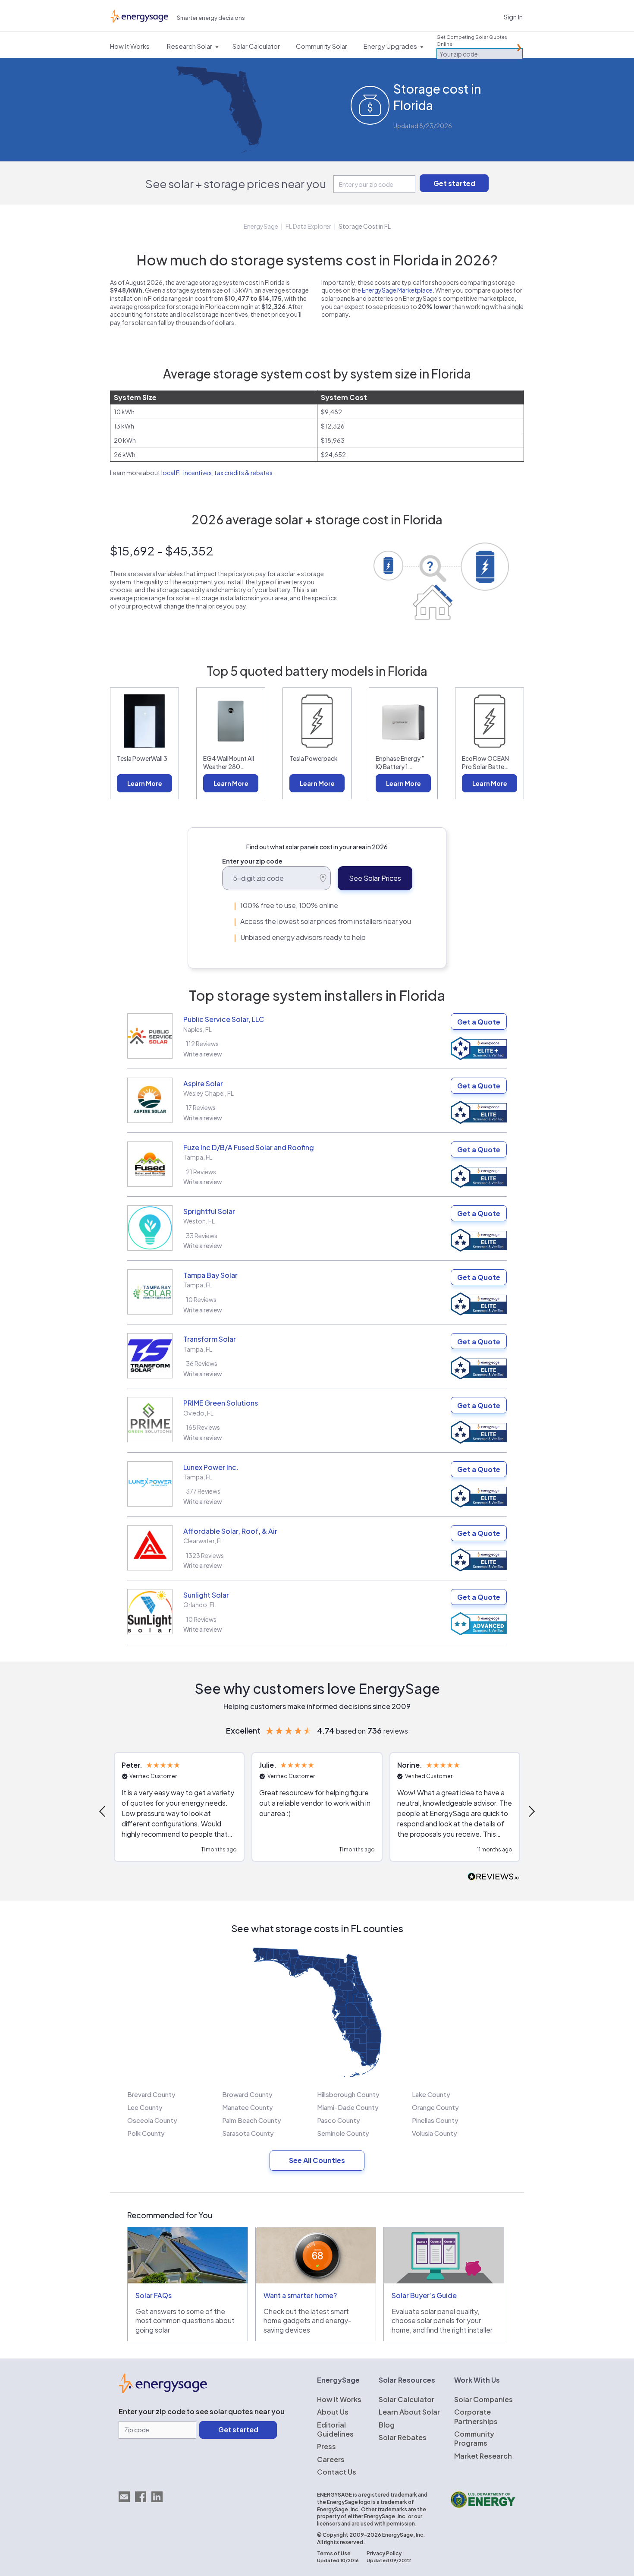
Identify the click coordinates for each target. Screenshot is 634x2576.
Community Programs (474, 2438)
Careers (331, 2459)
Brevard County (151, 2094)
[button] (103, 1811)
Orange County (435, 2107)
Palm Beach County (252, 2120)
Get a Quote (479, 1022)
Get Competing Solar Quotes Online (472, 40)
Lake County (431, 2094)
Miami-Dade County (348, 2107)
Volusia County (435, 2133)
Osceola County (152, 2120)
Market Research (483, 2456)
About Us (333, 2412)
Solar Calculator (406, 2399)
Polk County (146, 2133)
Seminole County (343, 2133)
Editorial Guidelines (335, 2429)
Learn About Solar (409, 2412)
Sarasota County (248, 2133)
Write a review (203, 1054)
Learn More (145, 783)
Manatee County (248, 2107)
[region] (317, 1811)
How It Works (339, 2399)
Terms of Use (334, 2553)
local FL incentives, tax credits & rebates (217, 473)
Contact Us (337, 2472)
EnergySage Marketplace (397, 290)
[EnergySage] (163, 2390)
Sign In (513, 17)
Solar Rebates (403, 2437)
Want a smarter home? (300, 2295)
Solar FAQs (154, 2295)
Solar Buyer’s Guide (424, 2295)
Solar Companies (483, 2399)
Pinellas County (435, 2120)
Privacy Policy (384, 2553)
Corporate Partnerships (476, 2416)
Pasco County (339, 2120)
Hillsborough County (348, 2094)
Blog (387, 2425)
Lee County (145, 2107)
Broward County (247, 2094)
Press (326, 2446)
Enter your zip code (252, 861)
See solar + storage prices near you (236, 184)
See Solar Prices (375, 878)
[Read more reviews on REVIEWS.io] (493, 1877)
